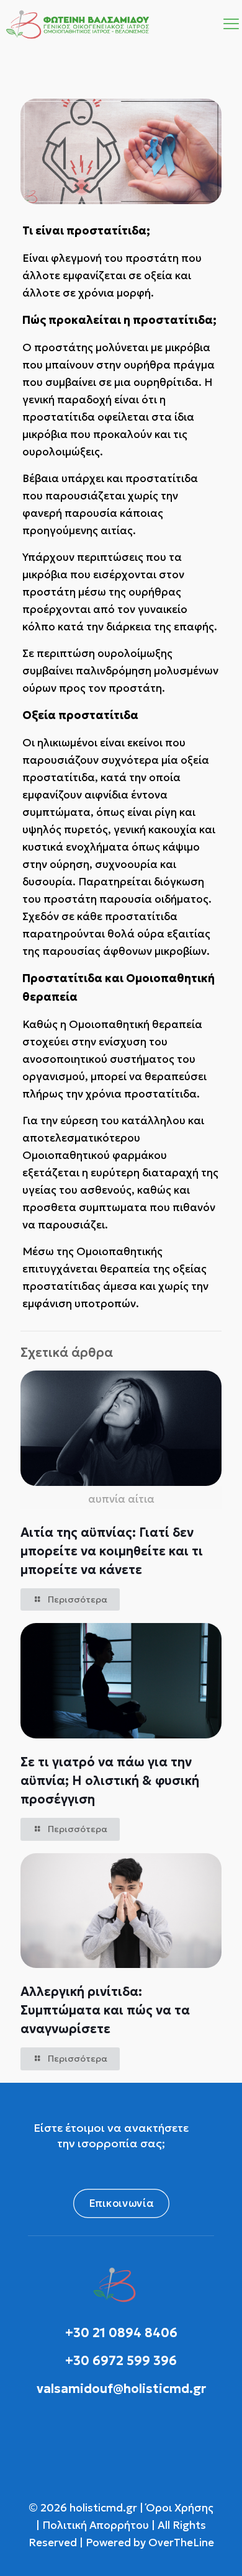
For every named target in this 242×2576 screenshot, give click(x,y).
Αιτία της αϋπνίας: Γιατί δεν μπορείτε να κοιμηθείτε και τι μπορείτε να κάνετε (112, 1551)
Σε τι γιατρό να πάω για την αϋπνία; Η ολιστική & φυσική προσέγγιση (110, 1781)
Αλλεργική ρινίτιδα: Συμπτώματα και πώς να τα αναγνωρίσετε (105, 2010)
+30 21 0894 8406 (121, 2333)
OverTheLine (181, 2542)
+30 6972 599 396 (121, 2361)
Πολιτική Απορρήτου (96, 2525)
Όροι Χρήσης (178, 2508)
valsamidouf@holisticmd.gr (121, 2389)
